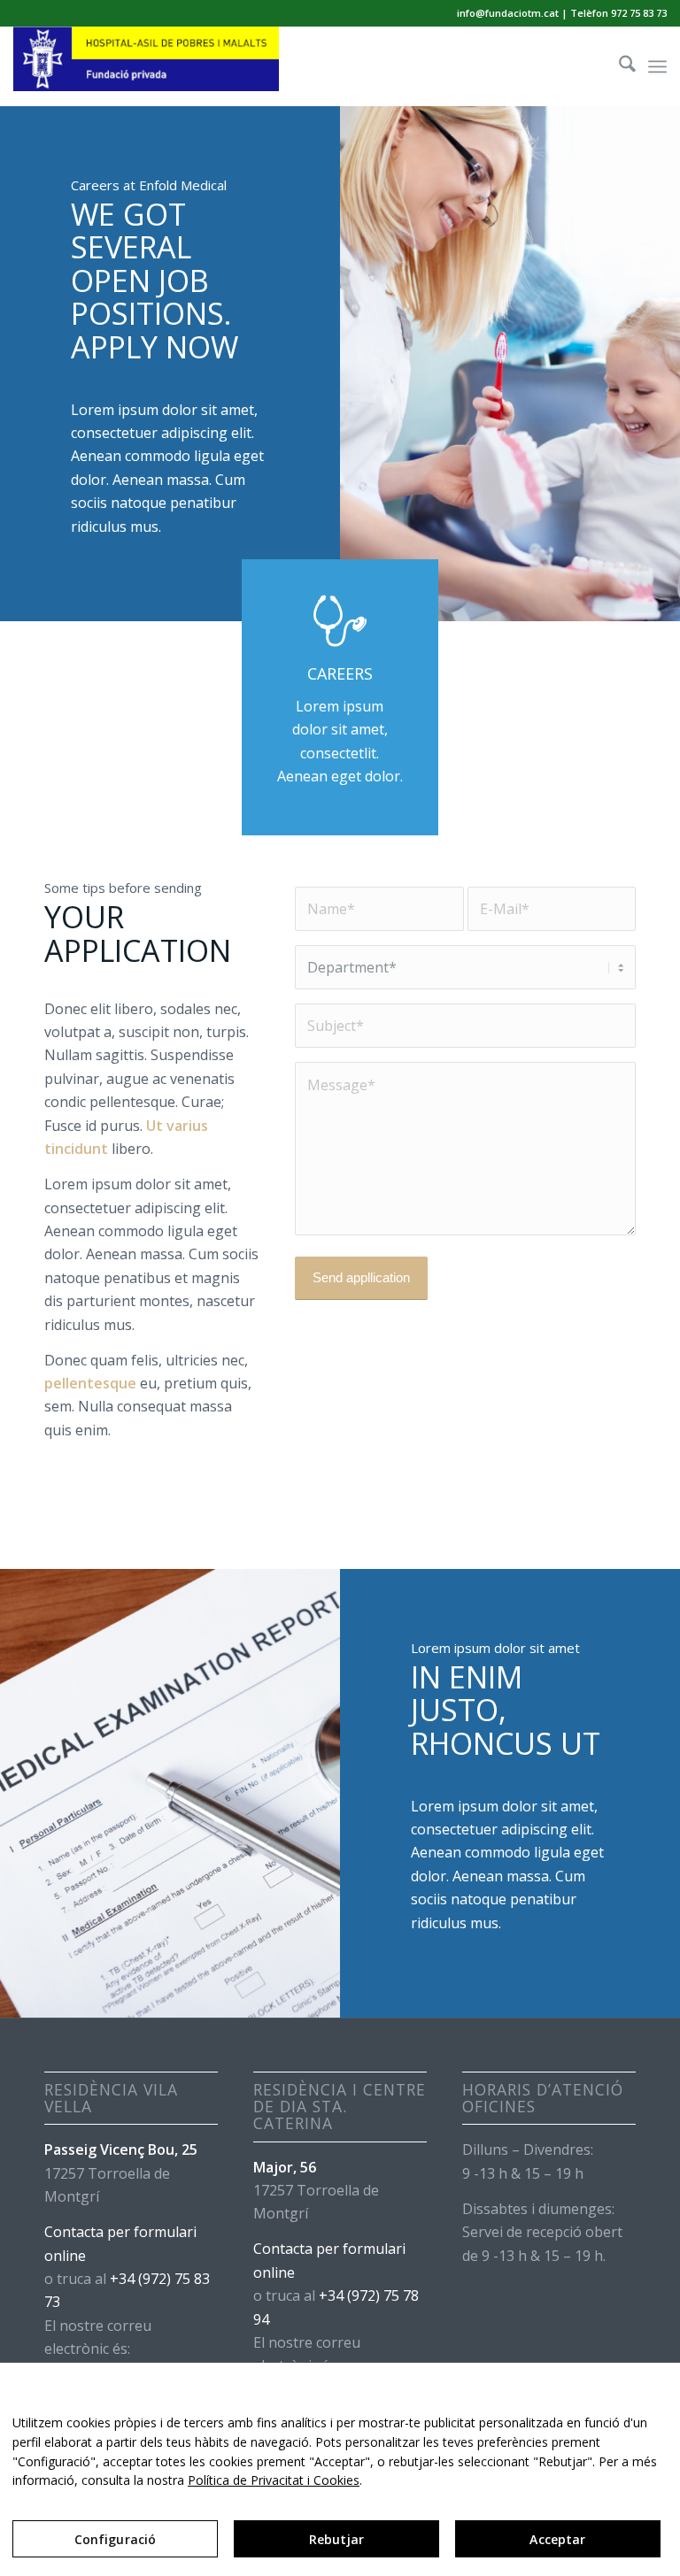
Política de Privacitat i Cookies (274, 2480)
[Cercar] (618, 66)
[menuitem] (618, 66)
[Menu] (657, 66)
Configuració (116, 2539)
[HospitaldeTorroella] (146, 66)
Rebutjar (336, 2539)
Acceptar (557, 2539)
